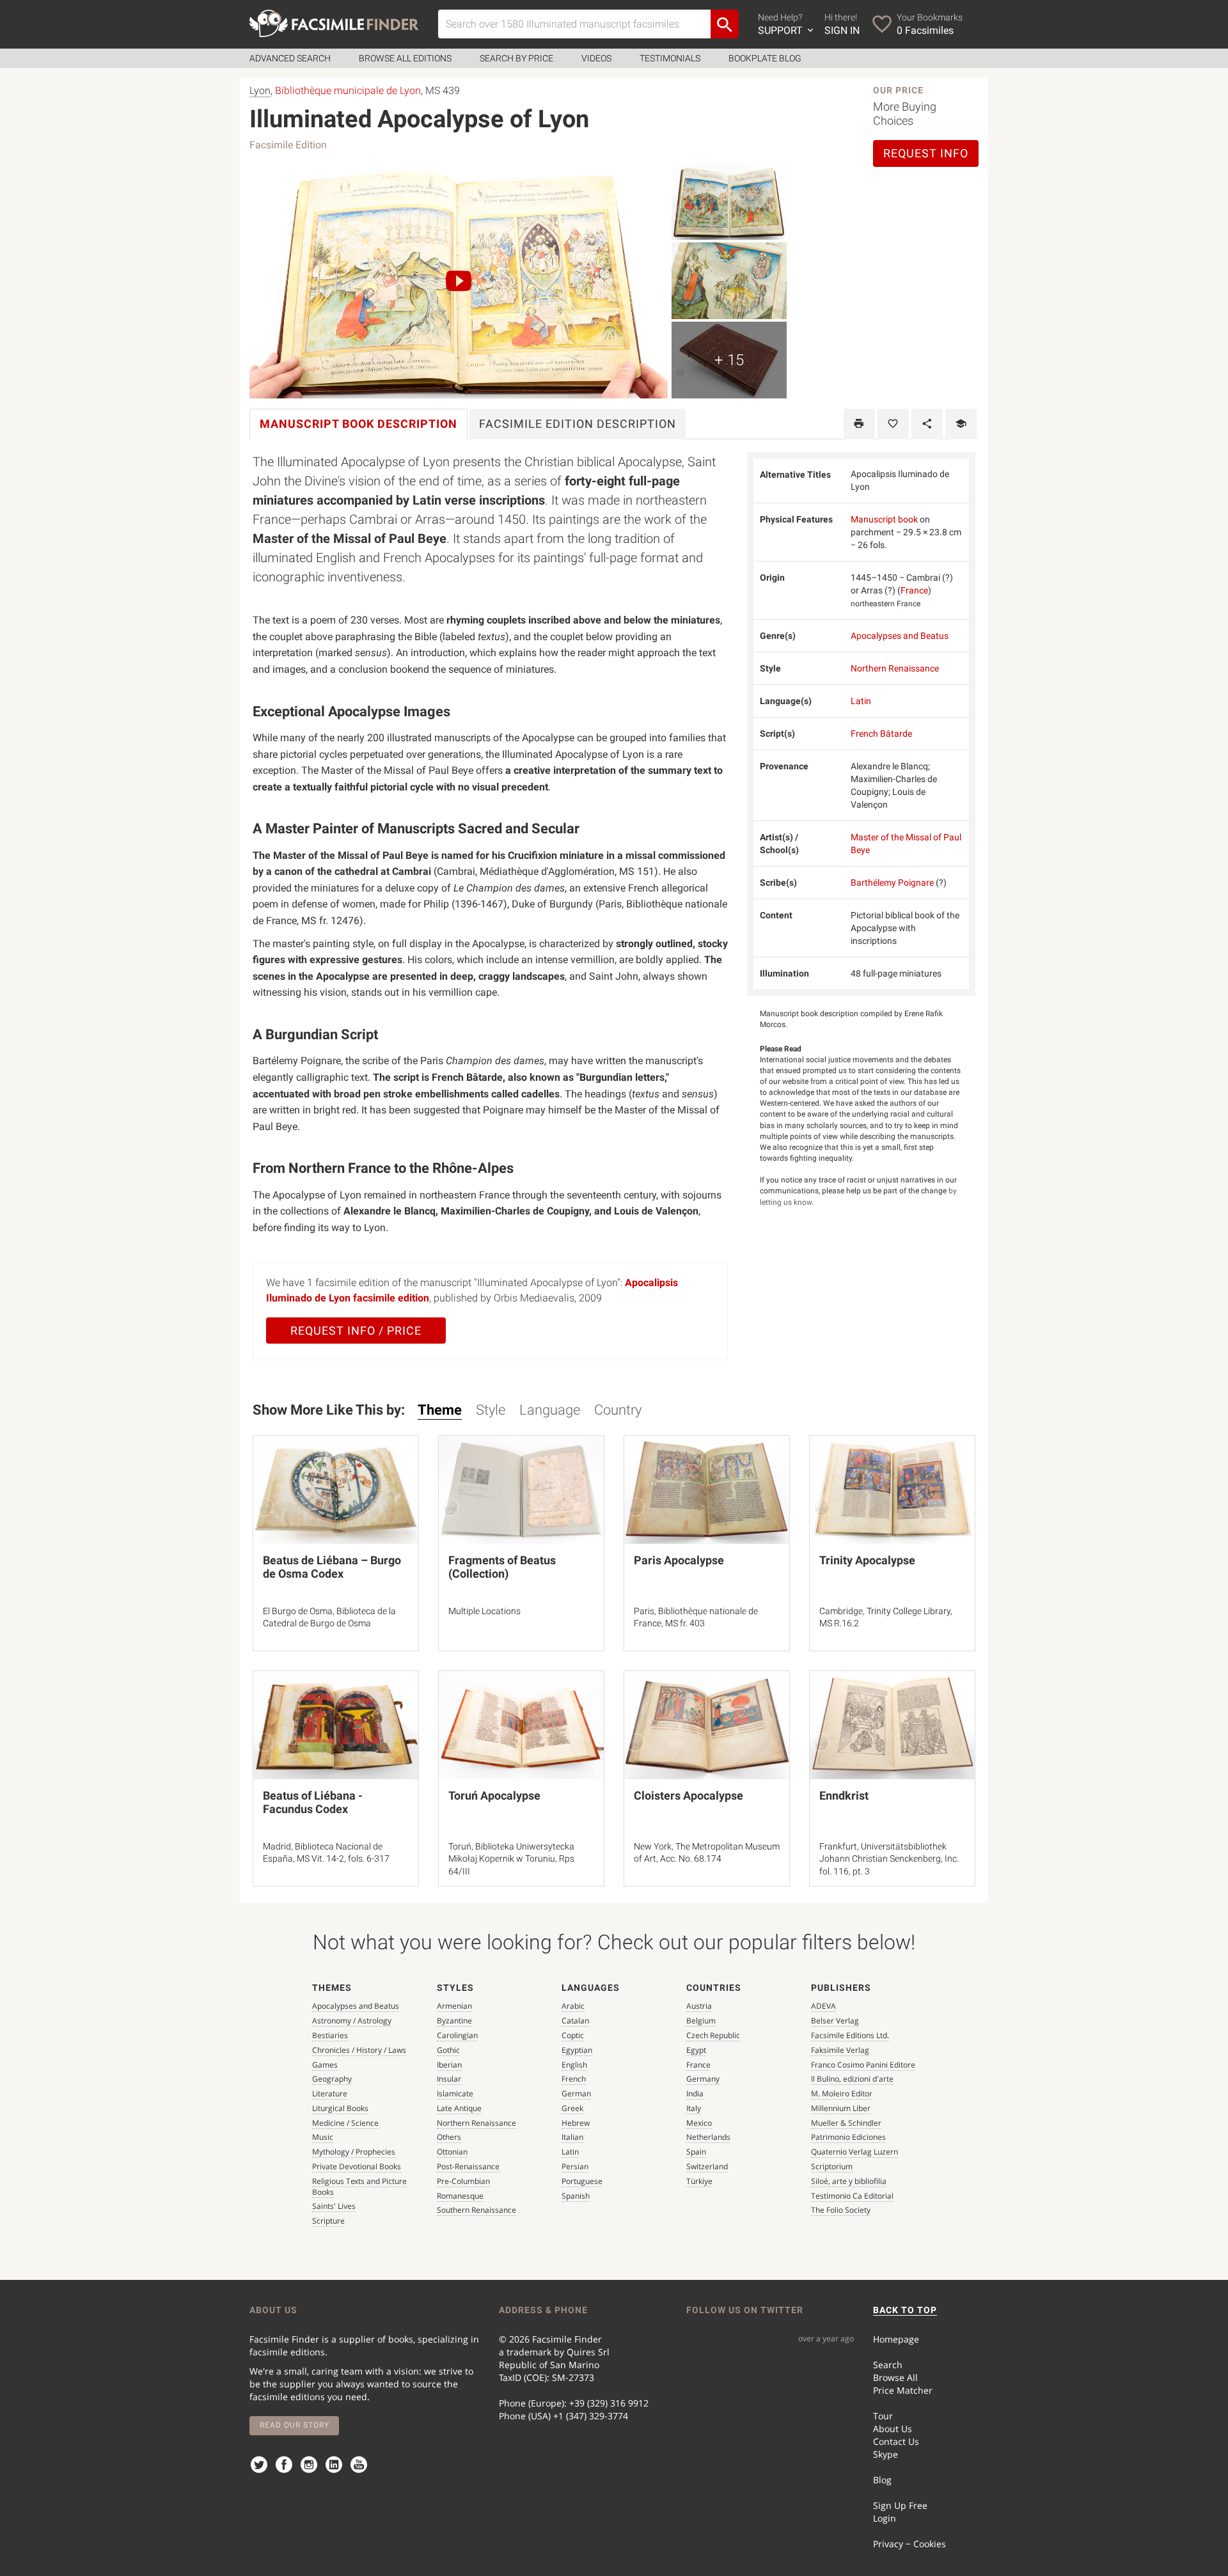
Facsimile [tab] (578, 424)
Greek (572, 2108)
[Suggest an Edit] (961, 424)
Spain (696, 2152)
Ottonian (452, 2152)
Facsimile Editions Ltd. (850, 2035)
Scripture (328, 2221)
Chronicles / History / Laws (359, 2050)
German (576, 2093)
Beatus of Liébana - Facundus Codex (313, 1802)
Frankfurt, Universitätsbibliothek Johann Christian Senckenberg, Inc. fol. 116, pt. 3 (889, 1859)
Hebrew (576, 2123)
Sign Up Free (900, 2505)
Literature (330, 2093)
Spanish (576, 2196)
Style (491, 1410)
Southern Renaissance (476, 2210)
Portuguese (582, 2181)
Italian (572, 2137)
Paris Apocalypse (679, 1560)
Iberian (449, 2065)
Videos (596, 58)
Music (323, 2137)
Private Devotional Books (357, 2166)
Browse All (895, 2377)
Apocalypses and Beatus (900, 636)
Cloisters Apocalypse (689, 1795)
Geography (332, 2079)
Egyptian (577, 2050)
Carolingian (457, 2035)
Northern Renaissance (895, 668)
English (574, 2065)
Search (888, 2365)
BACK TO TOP (905, 2310)
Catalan (575, 2021)
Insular (449, 2079)
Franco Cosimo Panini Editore (863, 2065)
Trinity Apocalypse (867, 1560)
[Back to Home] (334, 23)
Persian (575, 2166)
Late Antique (459, 2108)
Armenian (454, 2006)
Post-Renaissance (468, 2166)
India (695, 2093)
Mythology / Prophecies (354, 2152)
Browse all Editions (405, 58)
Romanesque (460, 2196)
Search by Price (516, 58)
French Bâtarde (881, 734)
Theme (440, 1410)
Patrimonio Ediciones (848, 2137)
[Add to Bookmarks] (893, 424)
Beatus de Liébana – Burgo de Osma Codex (332, 1567)
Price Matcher (903, 2390)
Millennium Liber (841, 2108)
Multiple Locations (484, 1611)
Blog (882, 2480)
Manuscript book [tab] (358, 424)
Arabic (573, 2006)
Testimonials (670, 58)
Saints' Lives (334, 2206)
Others (449, 2137)
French (574, 2079)
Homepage (896, 2339)
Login (885, 2518)
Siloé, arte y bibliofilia (849, 2181)
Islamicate (455, 2093)
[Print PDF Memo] (859, 424)
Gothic (448, 2050)
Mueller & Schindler (846, 2123)
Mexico (699, 2123)
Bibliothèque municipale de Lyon (348, 90)
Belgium (701, 2021)
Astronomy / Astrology (352, 2021)
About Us (893, 2429)
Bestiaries (330, 2035)
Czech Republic (713, 2035)
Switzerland (707, 2166)
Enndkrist (844, 1795)
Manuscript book (884, 519)
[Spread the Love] (927, 424)
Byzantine (454, 2021)
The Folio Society (841, 2210)
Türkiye (699, 2181)
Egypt (696, 2050)
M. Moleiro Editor (842, 2093)
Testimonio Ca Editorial (852, 2196)
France (914, 590)
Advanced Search (290, 58)
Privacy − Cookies (909, 2544)
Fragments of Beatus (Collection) (502, 1567)
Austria (699, 2006)
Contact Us (896, 2441)
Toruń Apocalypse (494, 1795)
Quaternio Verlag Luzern (854, 2152)
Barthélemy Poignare (892, 883)
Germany (703, 2079)
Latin (861, 701)
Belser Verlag (835, 2021)
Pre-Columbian (463, 2181)
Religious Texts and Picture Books (359, 2187)
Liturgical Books (340, 2108)
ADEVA (823, 2006)
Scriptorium (832, 2166)
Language (550, 1410)
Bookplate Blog (765, 58)
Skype (886, 2454)
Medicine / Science (345, 2123)
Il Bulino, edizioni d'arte (852, 2079)
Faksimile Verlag (840, 2050)
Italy (694, 2108)
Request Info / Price (356, 1331)
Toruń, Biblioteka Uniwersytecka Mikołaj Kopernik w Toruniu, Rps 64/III (511, 1859)
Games (325, 2065)
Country (618, 1410)
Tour (883, 2416)
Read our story (295, 2425)
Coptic (573, 2035)
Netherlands (708, 2137)
